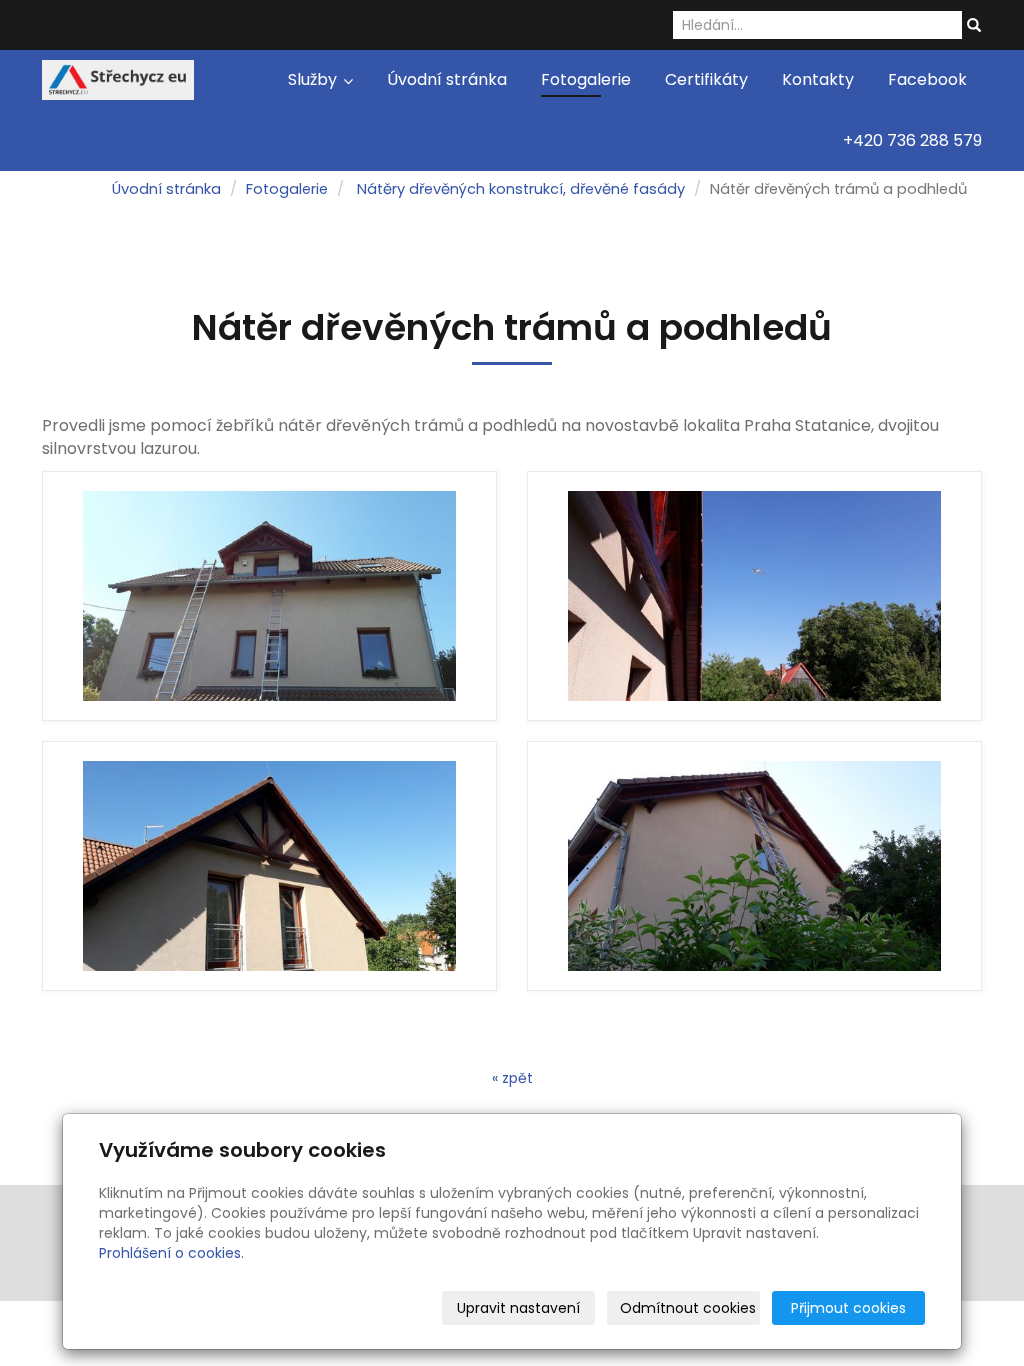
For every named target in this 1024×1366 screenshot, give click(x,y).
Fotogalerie (586, 79)
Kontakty (818, 79)
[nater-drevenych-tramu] (269, 596)
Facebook (927, 79)
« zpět (512, 1078)
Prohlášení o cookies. (171, 1253)
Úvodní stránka (447, 79)
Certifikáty (706, 79)
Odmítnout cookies (688, 1308)
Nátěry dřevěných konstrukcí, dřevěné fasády (521, 189)
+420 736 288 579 (912, 140)
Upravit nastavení (518, 1308)
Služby (314, 79)
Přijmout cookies (848, 1308)
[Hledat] (974, 26)
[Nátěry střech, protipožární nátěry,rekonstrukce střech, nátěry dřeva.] (118, 78)
